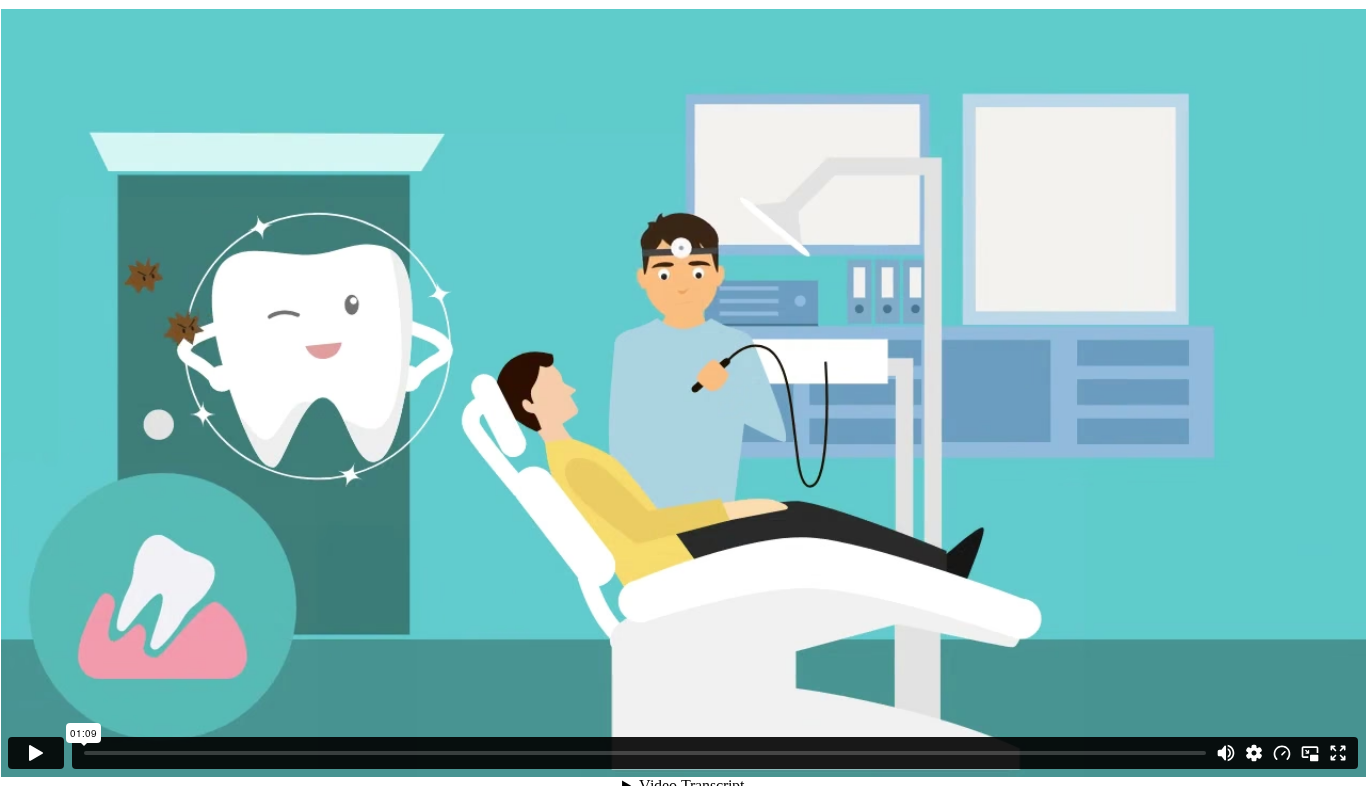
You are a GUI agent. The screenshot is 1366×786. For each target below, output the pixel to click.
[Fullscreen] (1338, 753)
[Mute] (1226, 753)
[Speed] (1282, 753)
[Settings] (1254, 753)
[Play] (36, 753)
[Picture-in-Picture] (1310, 753)
